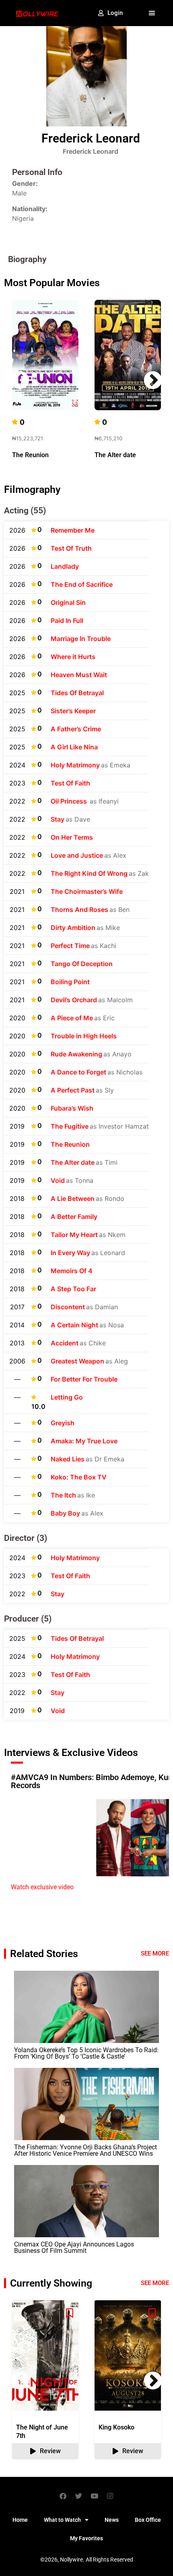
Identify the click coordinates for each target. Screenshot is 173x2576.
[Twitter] (79, 2496)
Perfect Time (70, 946)
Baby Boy (65, 1513)
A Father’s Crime (76, 729)
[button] (152, 13)
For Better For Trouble (84, 1379)
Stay (58, 819)
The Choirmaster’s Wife (87, 891)
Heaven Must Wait (79, 675)
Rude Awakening (76, 1054)
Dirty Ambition (73, 928)
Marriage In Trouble (81, 639)
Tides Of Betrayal (77, 693)
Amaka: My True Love (84, 1441)
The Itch (63, 1495)
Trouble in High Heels (84, 1036)
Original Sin (68, 602)
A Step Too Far (73, 1289)
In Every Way (70, 1253)
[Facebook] (63, 2496)
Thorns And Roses (79, 910)
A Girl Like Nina (74, 747)
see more (155, 2283)
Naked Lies (68, 1459)
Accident (65, 1343)
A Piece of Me (72, 1018)
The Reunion (30, 455)
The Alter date (115, 455)
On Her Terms (72, 837)
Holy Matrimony (75, 765)
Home (20, 2520)
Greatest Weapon (77, 1361)
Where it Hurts (73, 657)
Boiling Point (70, 982)
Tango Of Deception (82, 964)
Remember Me (73, 530)
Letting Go (67, 1397)
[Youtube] (95, 2496)
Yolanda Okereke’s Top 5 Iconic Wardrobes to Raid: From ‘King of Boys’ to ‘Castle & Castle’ (86, 2053)
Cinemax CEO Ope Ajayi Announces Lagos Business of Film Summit (74, 2247)
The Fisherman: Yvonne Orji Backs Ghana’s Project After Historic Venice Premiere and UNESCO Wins (85, 2150)
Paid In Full (67, 621)
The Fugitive (70, 1126)
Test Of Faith (70, 783)
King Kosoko (116, 2427)
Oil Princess (70, 801)
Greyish (63, 1423)
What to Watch (62, 2520)
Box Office (148, 2520)
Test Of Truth (71, 548)
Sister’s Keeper (73, 711)
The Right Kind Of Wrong (89, 873)
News (112, 2520)
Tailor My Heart (74, 1235)
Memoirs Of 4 (72, 1271)
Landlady (65, 566)
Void (58, 1180)
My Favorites (86, 2538)
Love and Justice (77, 855)
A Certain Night (74, 1325)
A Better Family (74, 1217)
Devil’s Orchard (74, 1000)
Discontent (68, 1307)
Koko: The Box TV (79, 1477)
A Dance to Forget (78, 1072)
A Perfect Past (73, 1090)
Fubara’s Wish (72, 1108)
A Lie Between (73, 1198)
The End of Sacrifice (82, 584)
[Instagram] (110, 2496)
